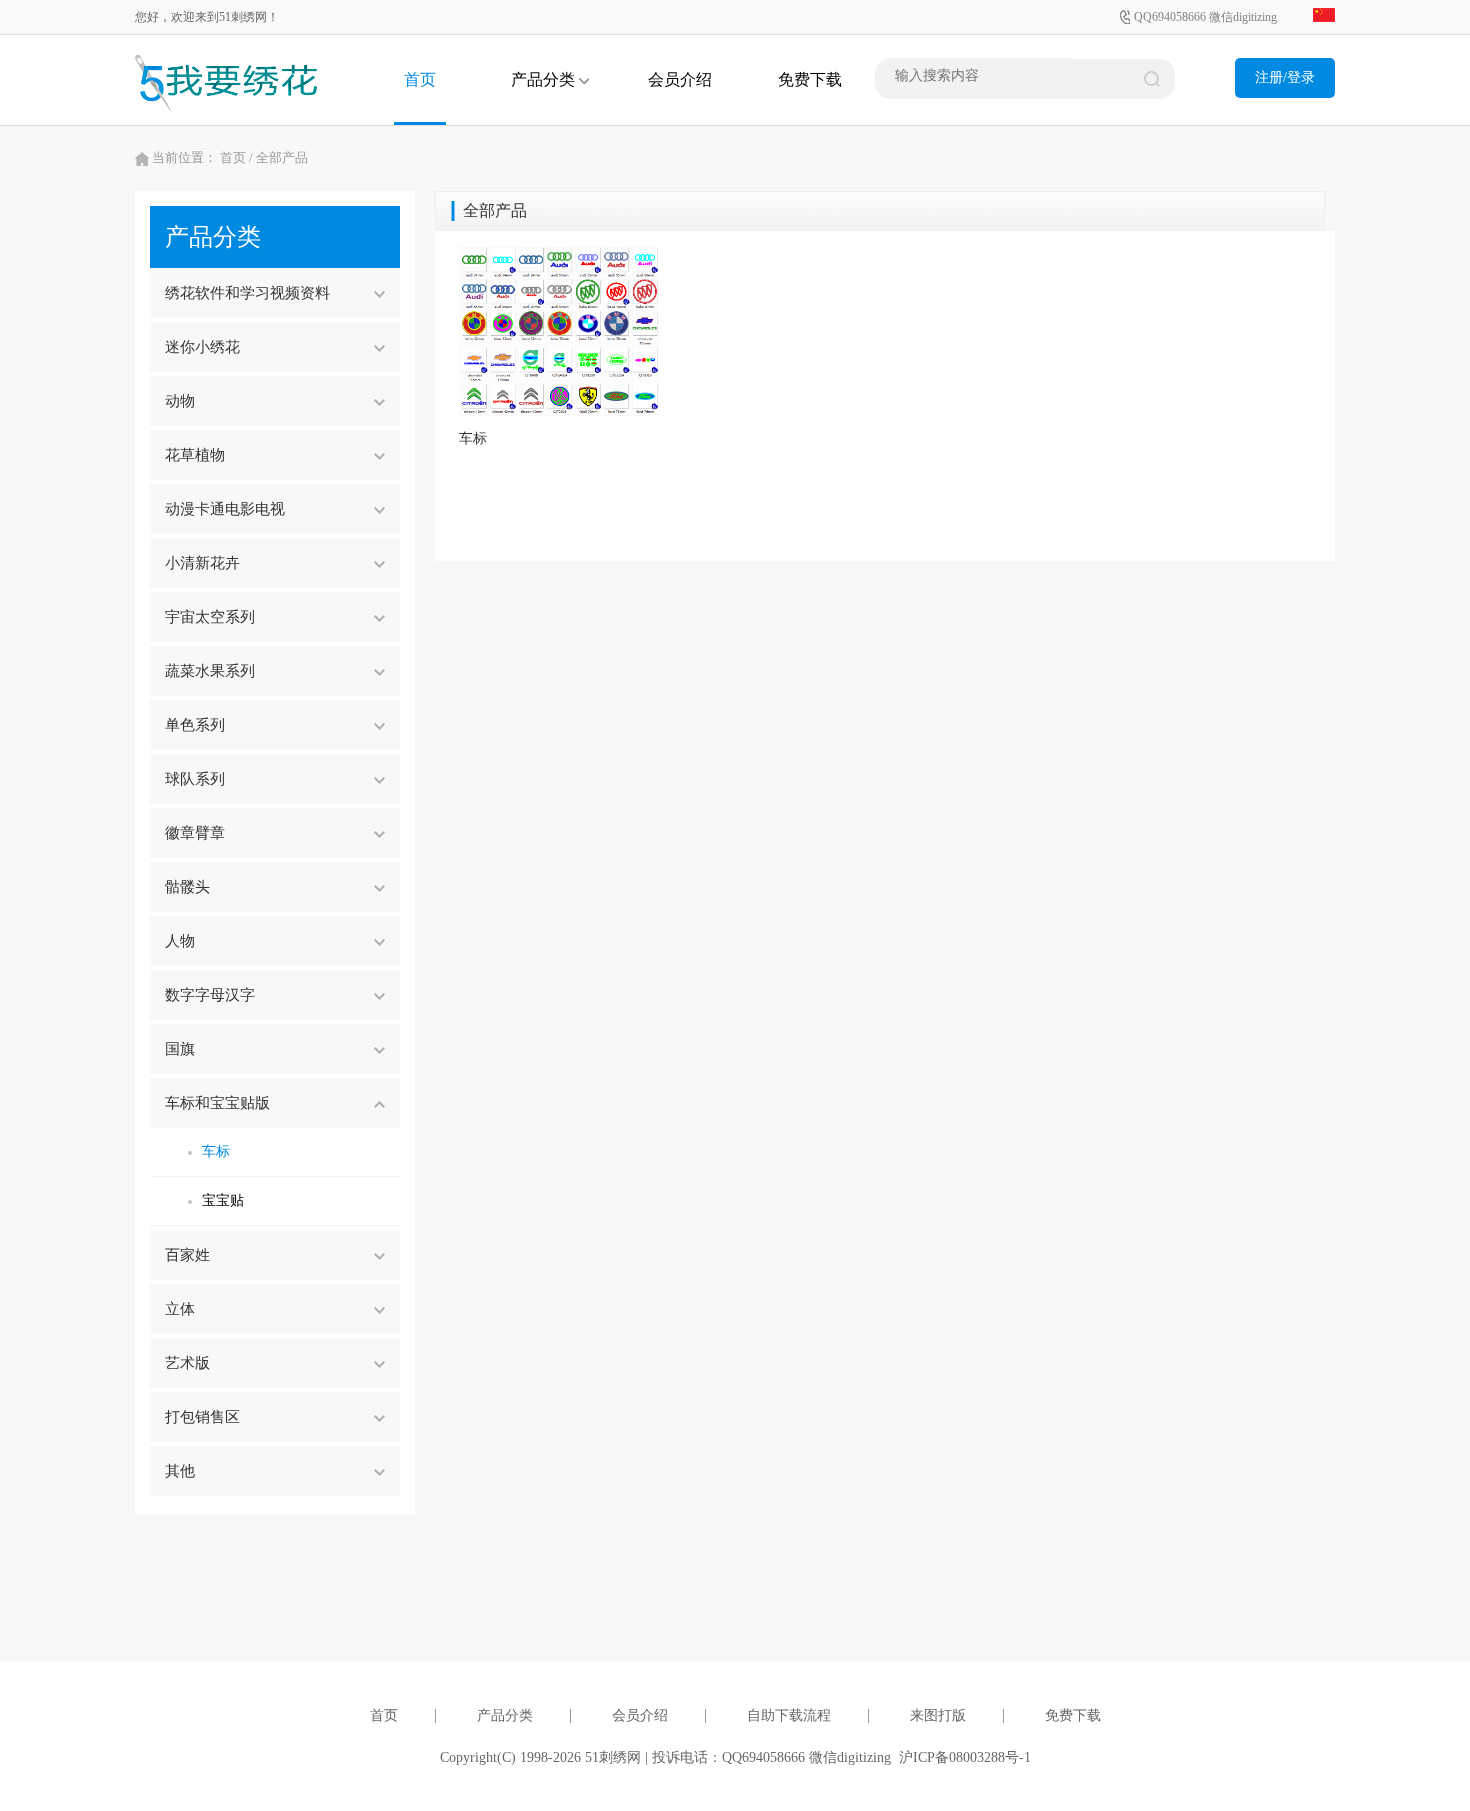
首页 (420, 79)
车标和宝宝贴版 (217, 1103)
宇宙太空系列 (210, 617)
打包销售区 (202, 1417)
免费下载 (810, 79)
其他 (180, 1471)
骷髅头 (187, 887)
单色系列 (195, 725)
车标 (216, 1151)
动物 (180, 401)
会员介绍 (680, 79)
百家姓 (187, 1255)
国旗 (180, 1049)
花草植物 (195, 455)
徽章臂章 (195, 833)
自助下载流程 (789, 1715)
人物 (180, 941)
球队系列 (195, 779)
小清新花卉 (202, 563)
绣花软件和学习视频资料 (247, 293)
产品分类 (545, 79)
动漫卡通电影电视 (225, 509)
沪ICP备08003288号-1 (965, 1757)
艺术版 (187, 1363)
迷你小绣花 (202, 347)
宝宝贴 (223, 1200)
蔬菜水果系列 (210, 671)
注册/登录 (1285, 77)
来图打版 (938, 1715)
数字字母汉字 (210, 995)
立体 (180, 1309)
